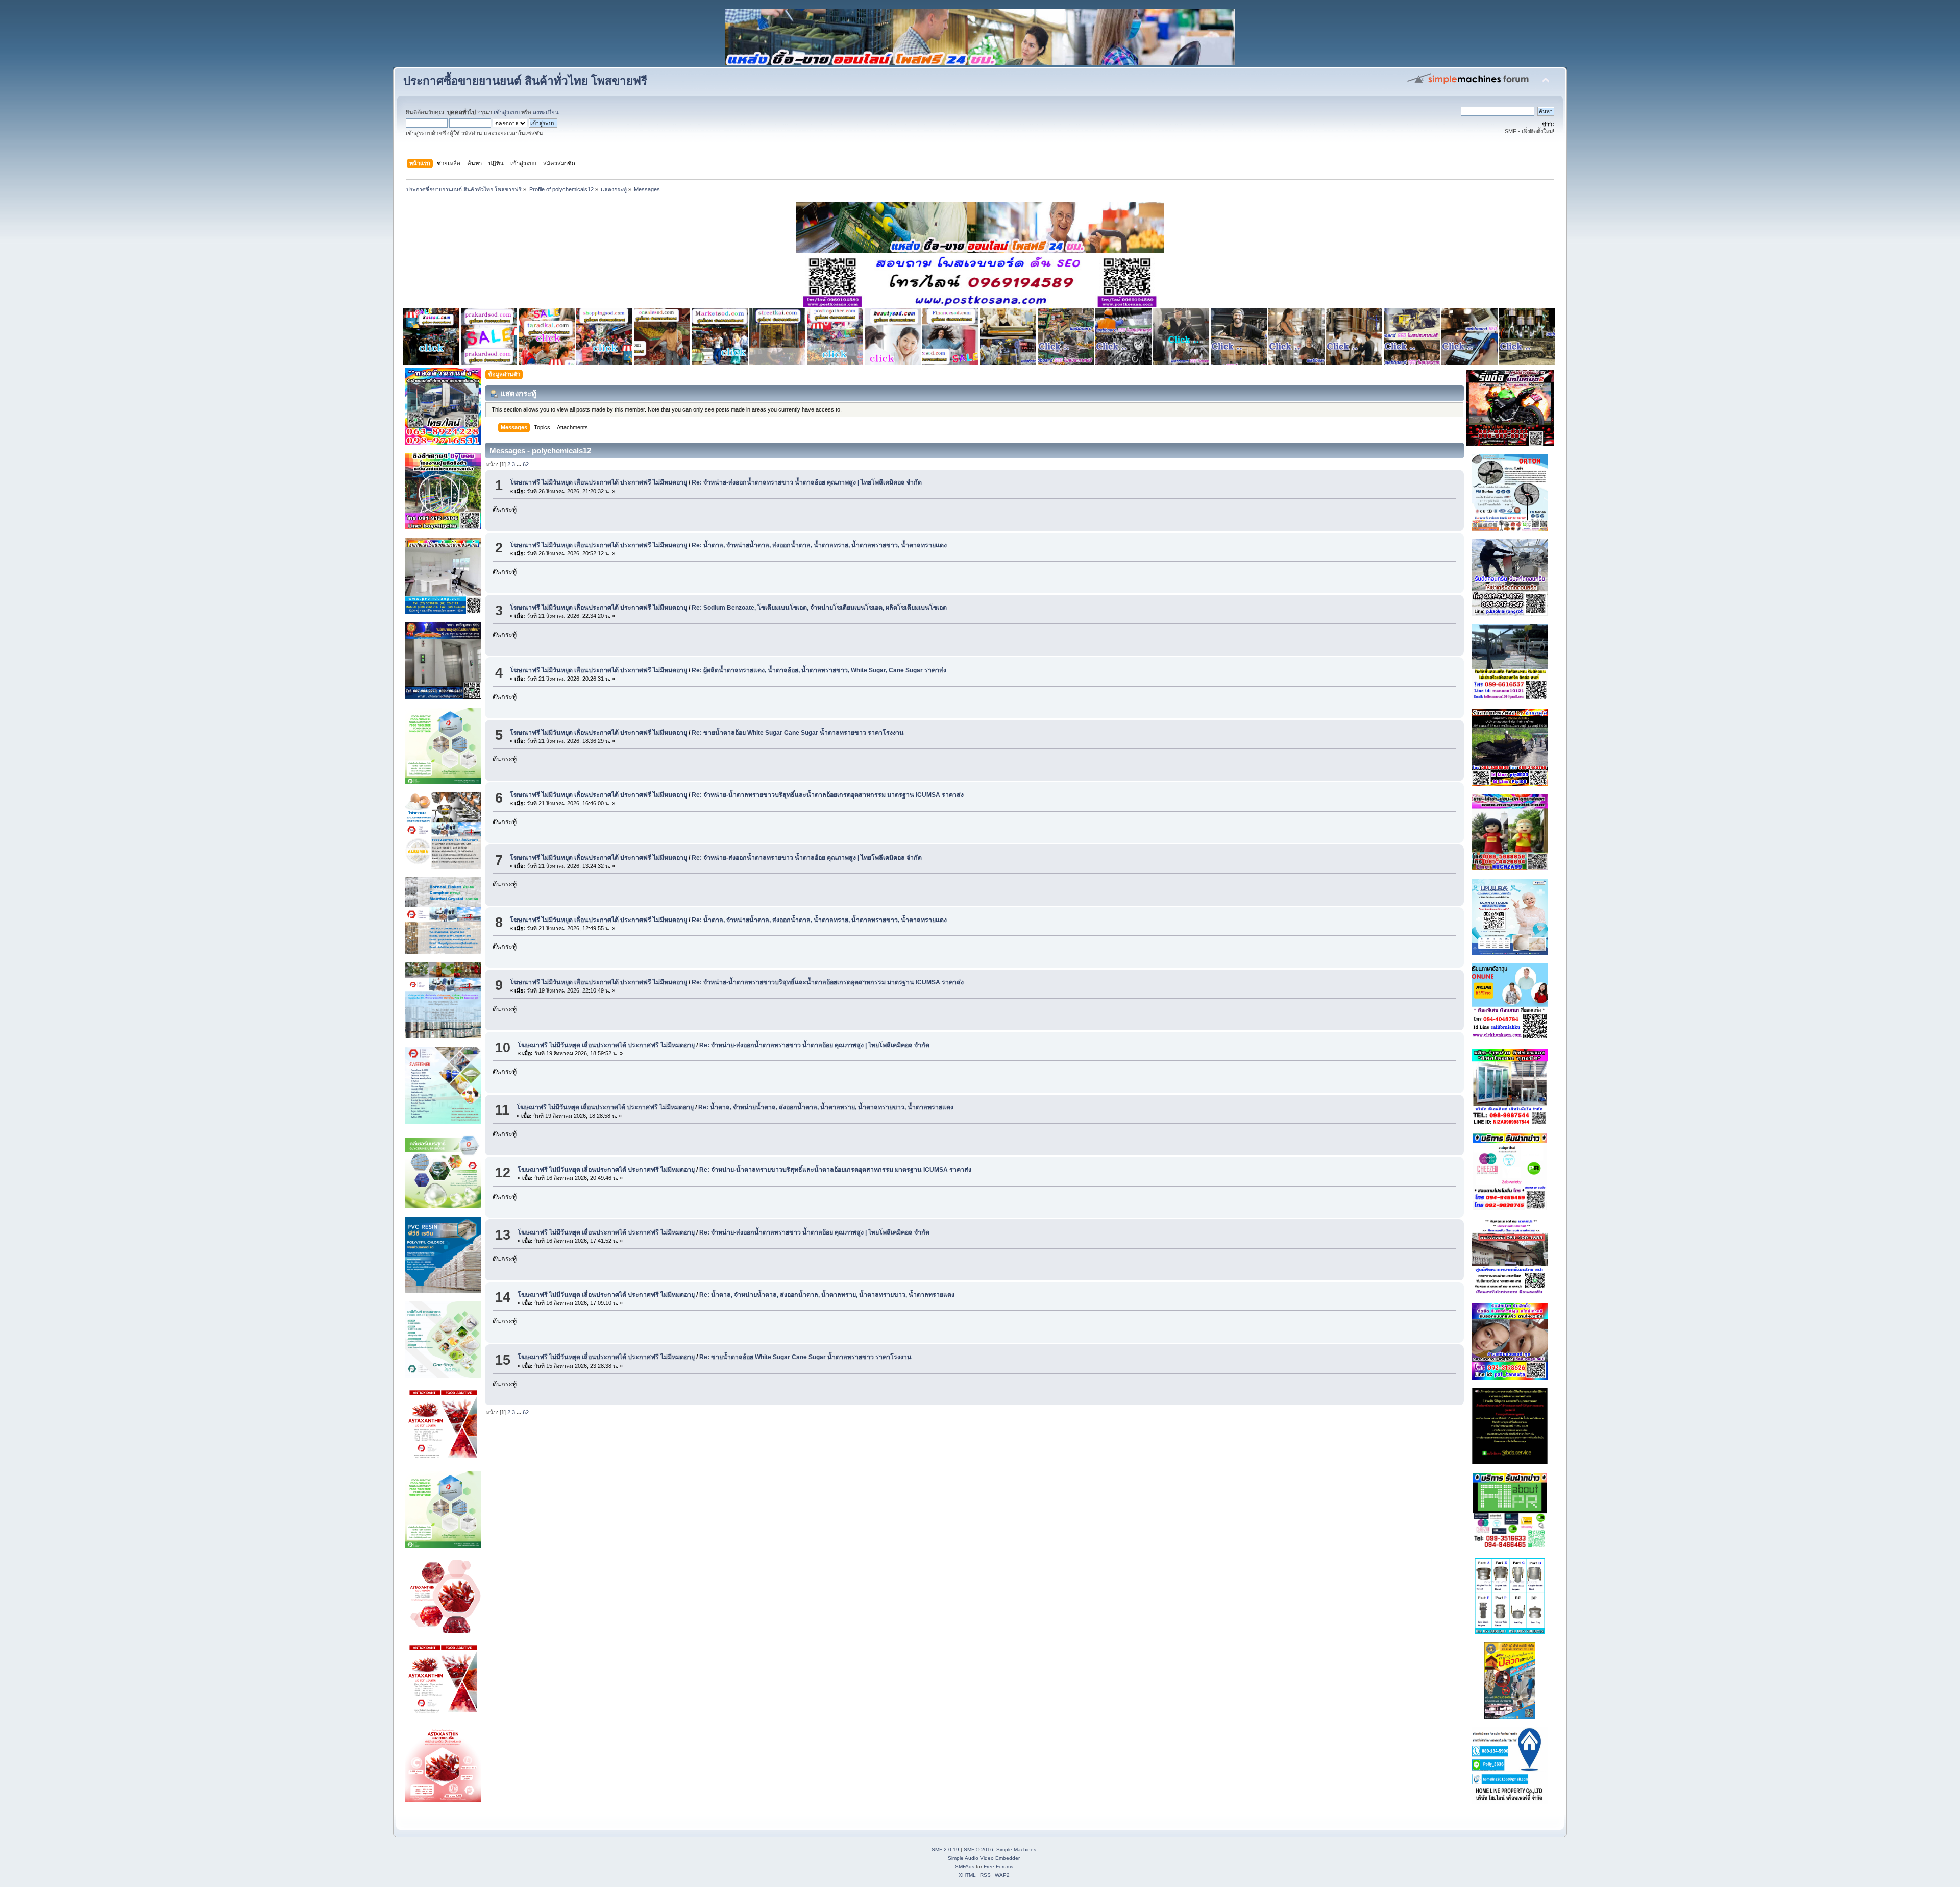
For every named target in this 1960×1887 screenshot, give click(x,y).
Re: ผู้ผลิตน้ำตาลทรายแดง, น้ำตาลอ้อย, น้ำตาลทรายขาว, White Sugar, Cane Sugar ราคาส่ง (819, 670)
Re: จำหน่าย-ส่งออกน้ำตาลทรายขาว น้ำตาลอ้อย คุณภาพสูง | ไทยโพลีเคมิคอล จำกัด (807, 482)
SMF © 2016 (978, 1849)
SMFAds (965, 1866)
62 (526, 464)
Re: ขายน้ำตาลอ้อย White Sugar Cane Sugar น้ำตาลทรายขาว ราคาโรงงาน (798, 733)
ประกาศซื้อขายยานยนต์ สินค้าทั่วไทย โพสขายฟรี (525, 81)
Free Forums (998, 1866)
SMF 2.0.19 (945, 1849)
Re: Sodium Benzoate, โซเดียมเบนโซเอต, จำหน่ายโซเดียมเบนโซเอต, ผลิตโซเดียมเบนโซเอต (819, 608)
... (520, 464)
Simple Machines (1016, 1849)
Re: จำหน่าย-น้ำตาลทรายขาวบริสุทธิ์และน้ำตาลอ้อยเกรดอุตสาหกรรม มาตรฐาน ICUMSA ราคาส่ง (828, 795)
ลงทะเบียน (546, 112)
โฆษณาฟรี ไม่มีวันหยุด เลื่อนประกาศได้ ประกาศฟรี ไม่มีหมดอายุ (598, 482)
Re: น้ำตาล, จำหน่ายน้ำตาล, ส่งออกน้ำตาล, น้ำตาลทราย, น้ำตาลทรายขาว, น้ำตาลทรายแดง (819, 545)
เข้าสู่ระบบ (507, 112)
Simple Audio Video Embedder (984, 1858)
